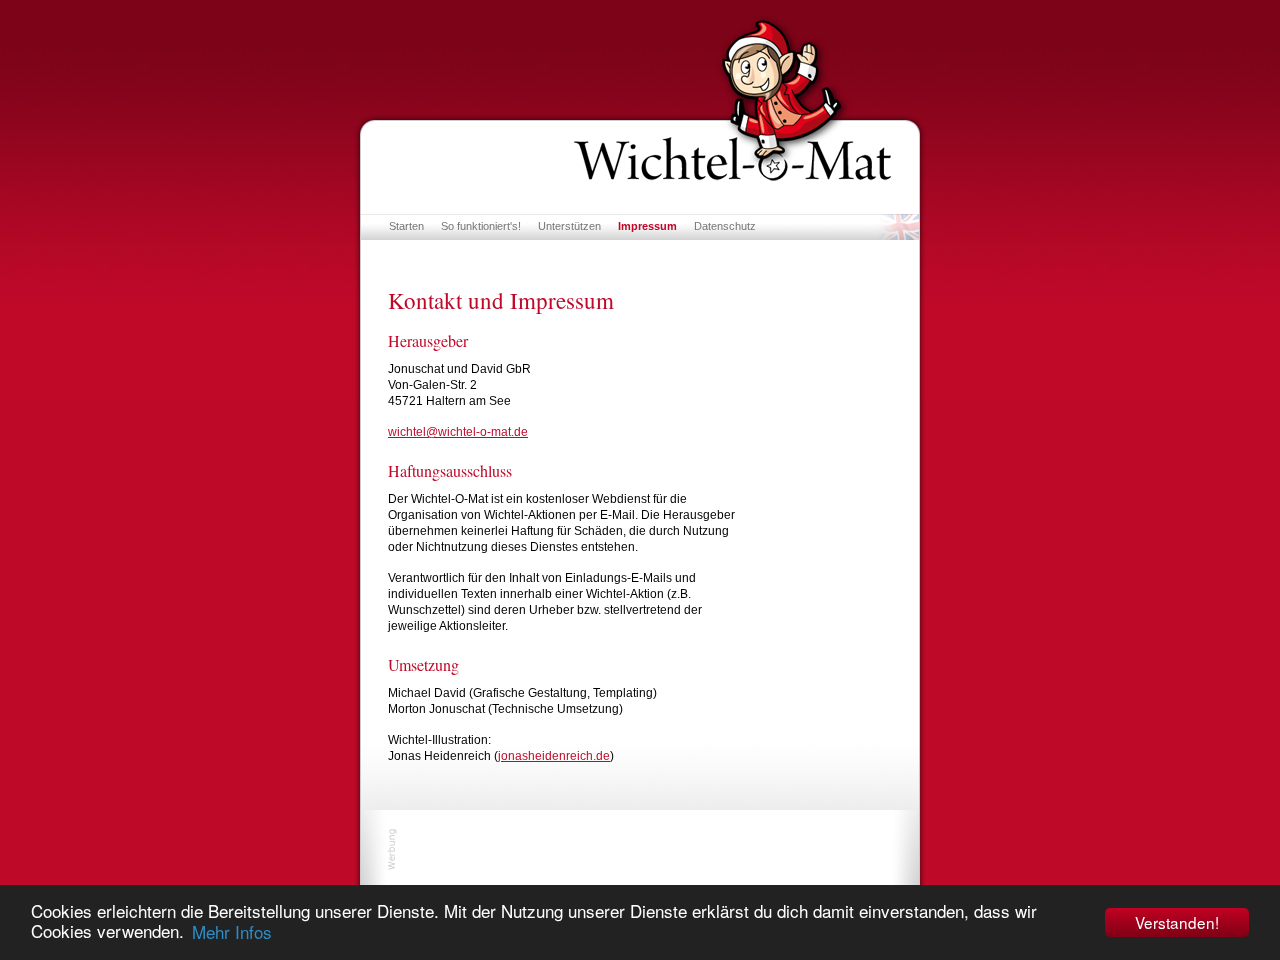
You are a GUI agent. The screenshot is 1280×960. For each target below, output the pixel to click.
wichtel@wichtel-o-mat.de (458, 432)
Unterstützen (569, 226)
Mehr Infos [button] (232, 931)
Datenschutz (725, 226)
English (898, 227)
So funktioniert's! (481, 226)
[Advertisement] (640, 849)
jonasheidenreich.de (554, 756)
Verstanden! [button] (1177, 922)
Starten (406, 226)
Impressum (647, 226)
